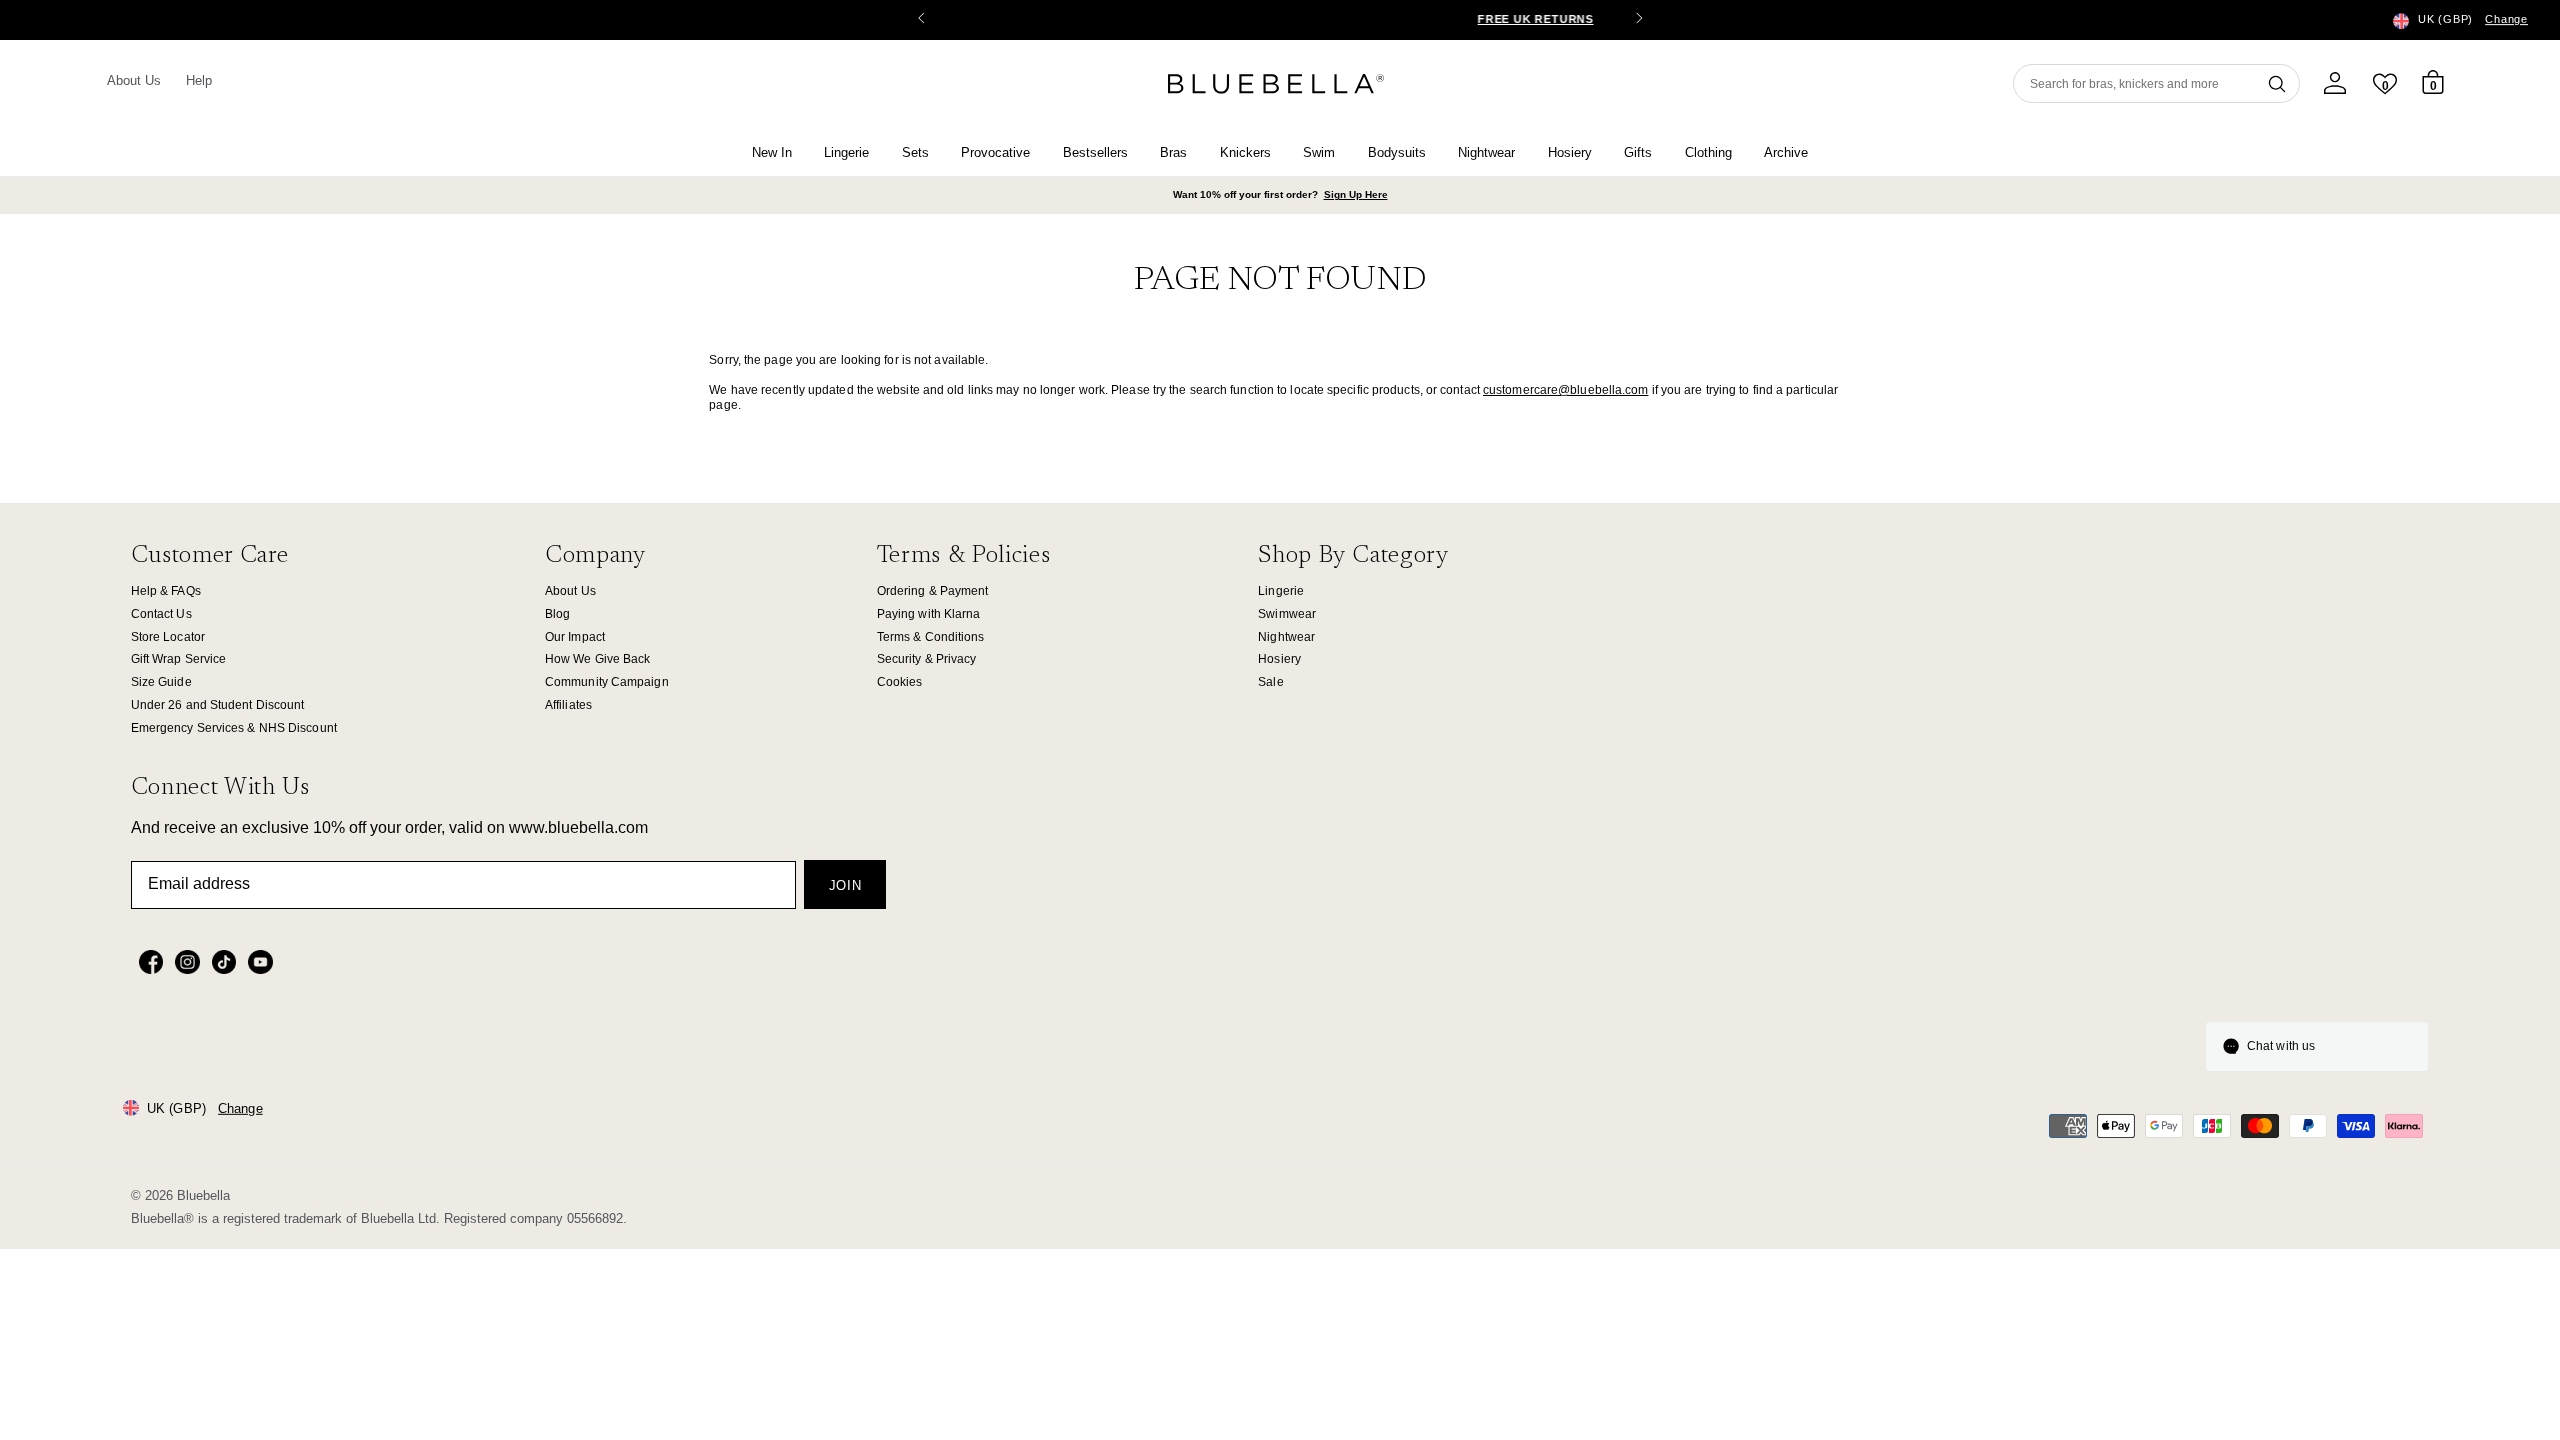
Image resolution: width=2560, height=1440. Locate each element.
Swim (1319, 152)
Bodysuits (1397, 152)
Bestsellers (1095, 152)
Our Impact (575, 637)
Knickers (1245, 152)
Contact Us (161, 614)
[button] (1639, 20)
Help (199, 80)
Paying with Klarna (929, 614)
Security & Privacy (927, 659)
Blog (557, 614)
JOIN (845, 885)
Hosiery (1570, 152)
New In (772, 152)
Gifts (1638, 152)
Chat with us (2281, 1046)
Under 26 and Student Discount (218, 705)
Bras (1173, 152)
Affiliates (568, 705)
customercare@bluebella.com (1566, 390)
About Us (134, 80)
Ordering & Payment (933, 591)
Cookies (900, 682)
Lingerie (846, 152)
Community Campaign (607, 682)
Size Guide (161, 682)
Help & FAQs (166, 591)
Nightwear (1486, 152)
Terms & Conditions (931, 637)
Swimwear (1287, 614)
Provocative (995, 152)
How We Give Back (598, 659)
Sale (1270, 682)
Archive (1786, 152)
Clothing (1708, 152)
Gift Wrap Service (179, 659)
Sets (915, 152)
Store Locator (168, 637)
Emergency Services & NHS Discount (234, 728)
